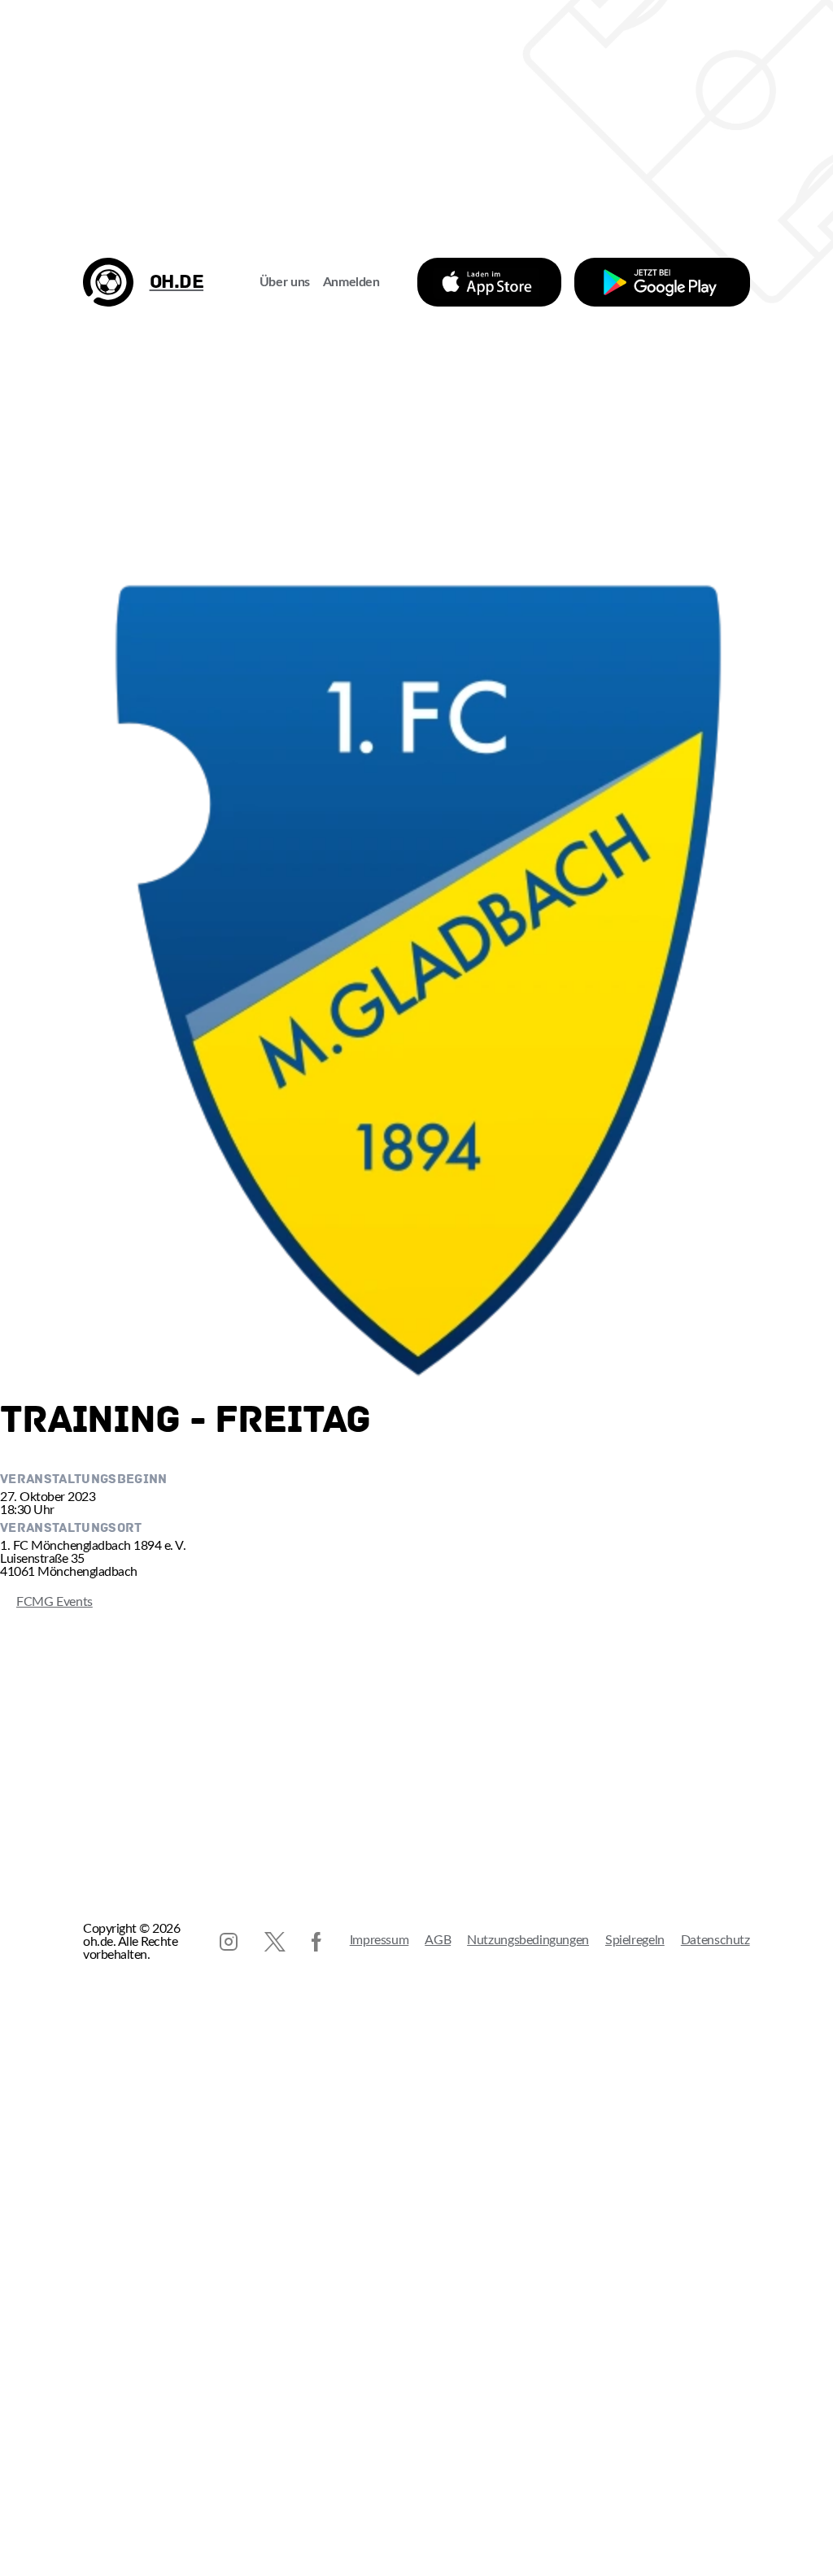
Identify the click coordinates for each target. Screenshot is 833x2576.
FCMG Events (46, 1602)
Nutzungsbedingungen (528, 1940)
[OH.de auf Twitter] (275, 1942)
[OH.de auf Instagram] (229, 1942)
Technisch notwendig (29, 2440)
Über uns (285, 282)
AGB (438, 1940)
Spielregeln (635, 1940)
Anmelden (351, 282)
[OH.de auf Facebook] (316, 1942)
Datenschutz (715, 1940)
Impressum (379, 1940)
